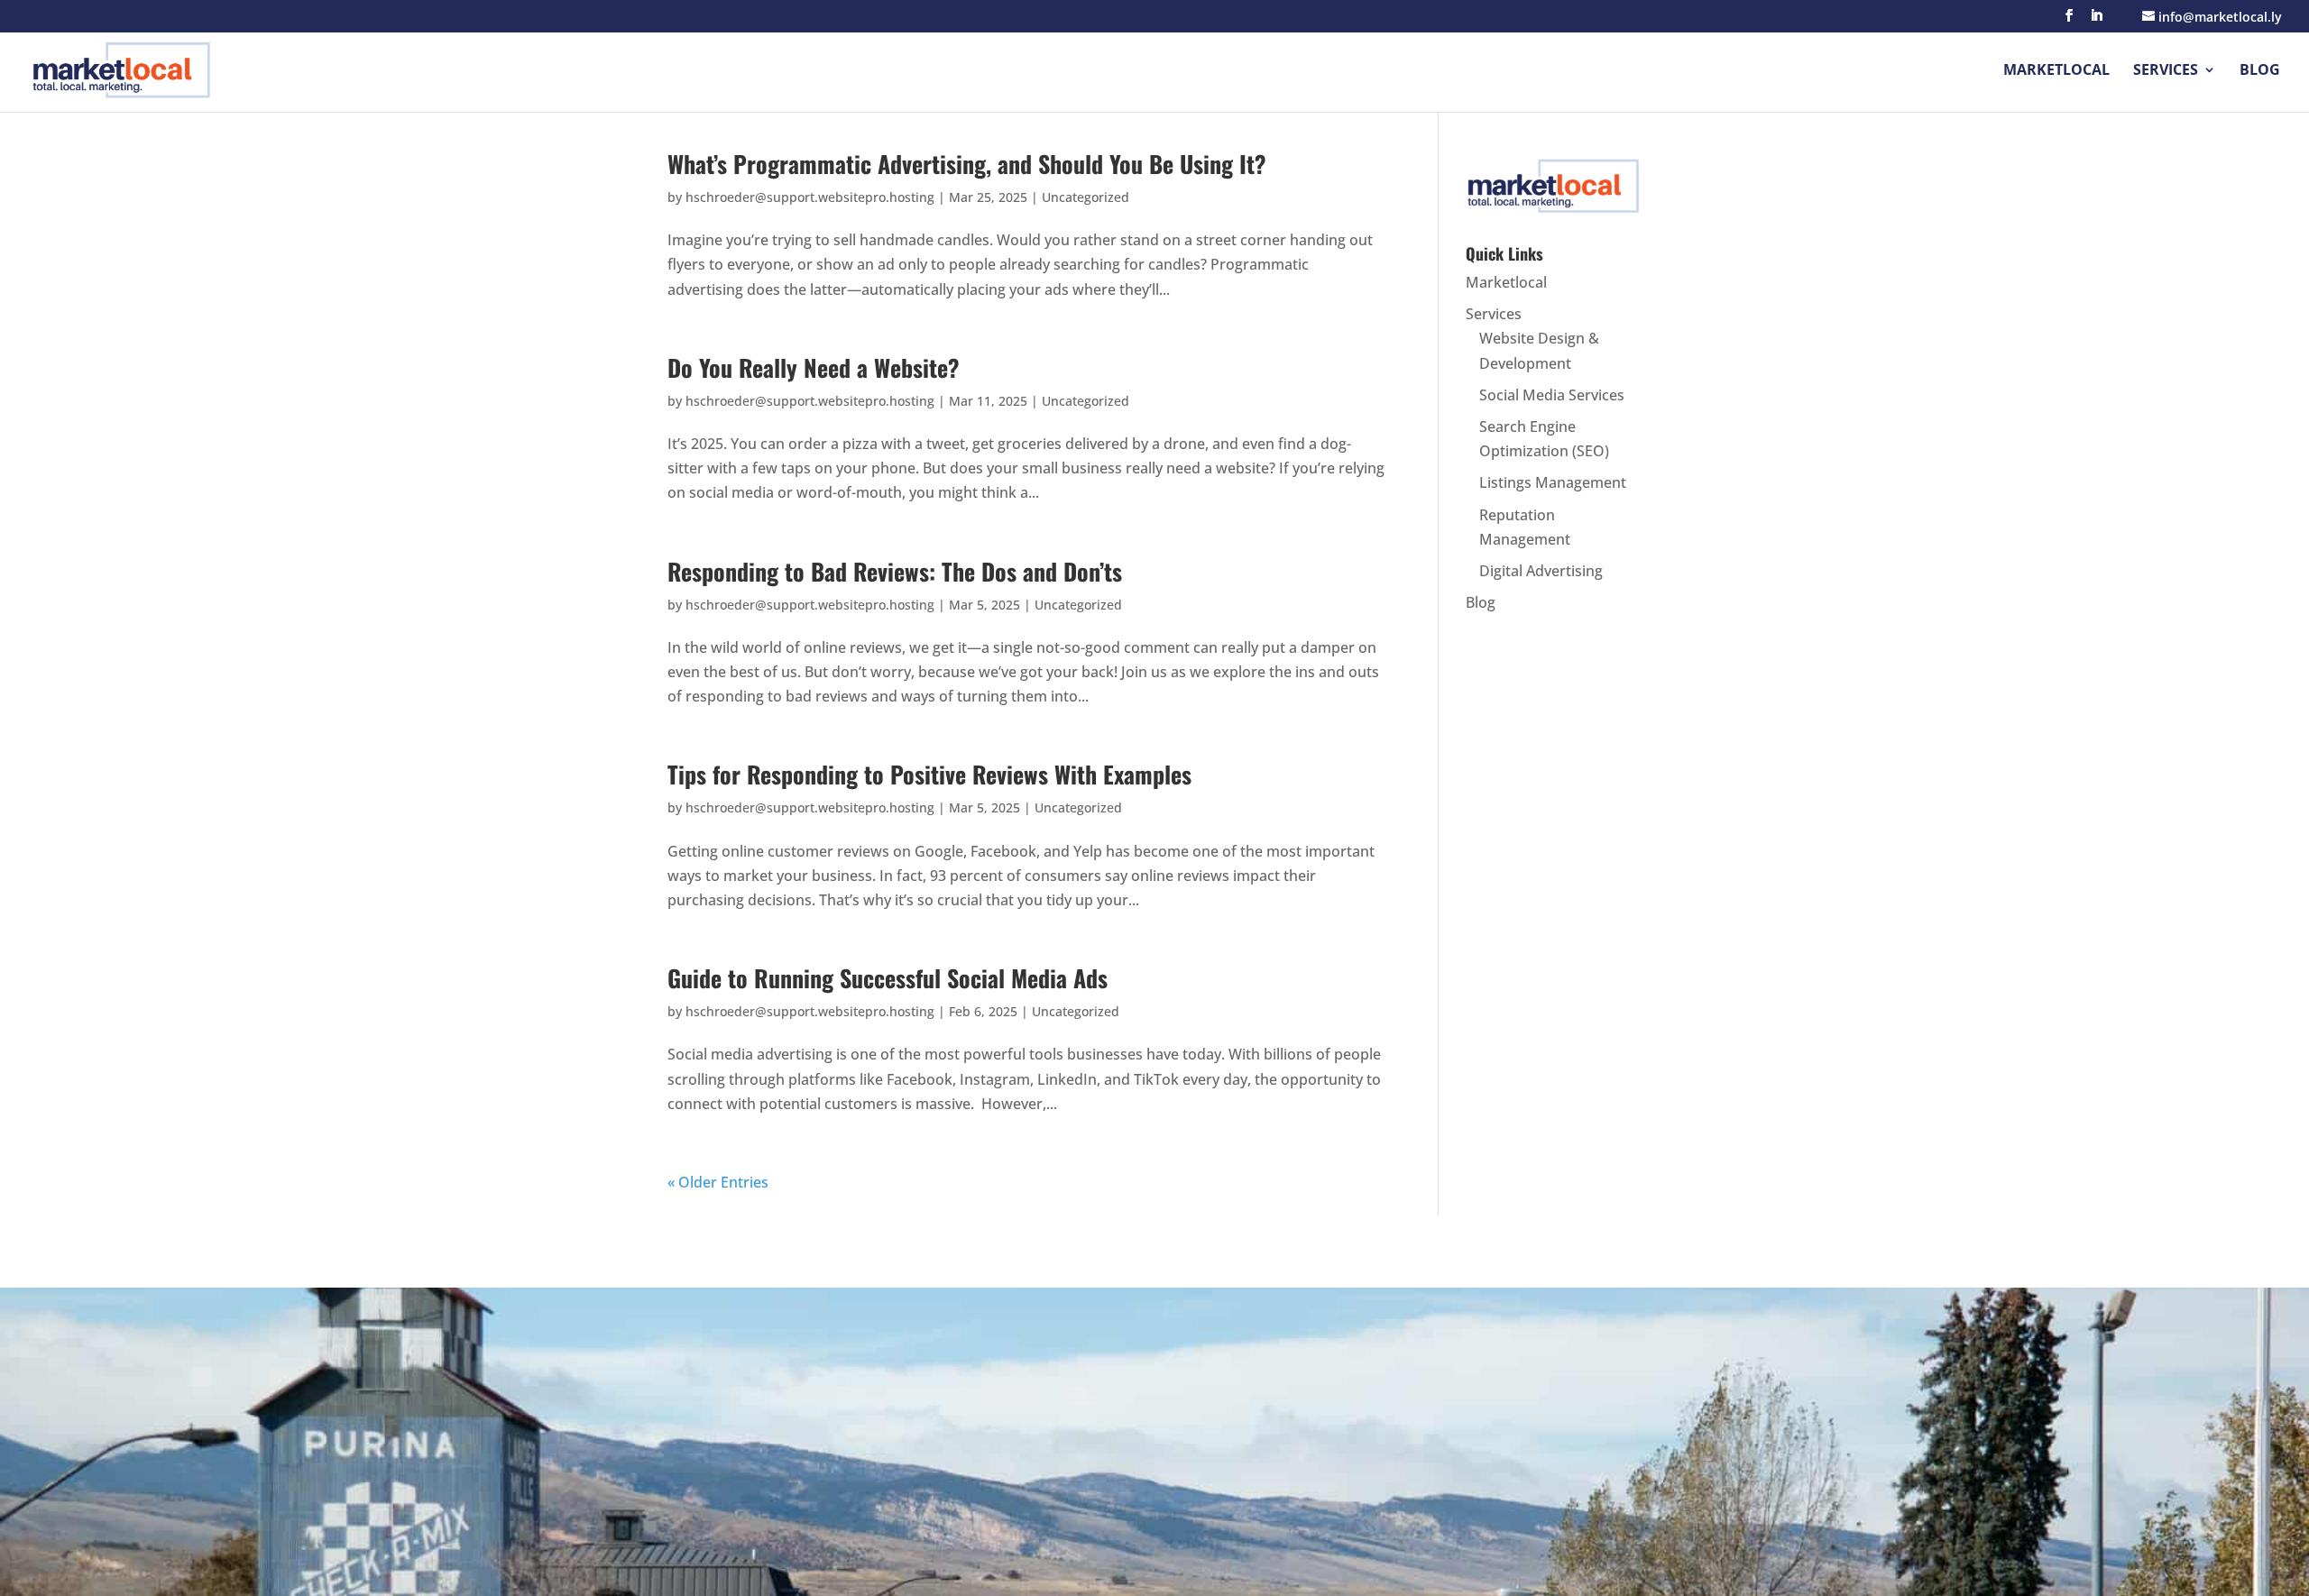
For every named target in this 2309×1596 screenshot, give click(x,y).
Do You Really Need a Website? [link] (814, 367)
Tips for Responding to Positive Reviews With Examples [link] (929, 774)
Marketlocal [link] (2056, 71)
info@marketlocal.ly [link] (1381, 1544)
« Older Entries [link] (718, 1182)
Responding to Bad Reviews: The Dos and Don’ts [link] (895, 571)
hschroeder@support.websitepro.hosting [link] (810, 197)
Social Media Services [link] (1552, 395)
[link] (122, 68)
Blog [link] (2260, 71)
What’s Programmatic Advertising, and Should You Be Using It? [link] (967, 164)
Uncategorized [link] (1086, 197)
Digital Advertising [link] (1541, 571)
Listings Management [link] (1553, 482)
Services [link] (2166, 71)
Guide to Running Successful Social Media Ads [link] (888, 978)
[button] (2069, 21)
